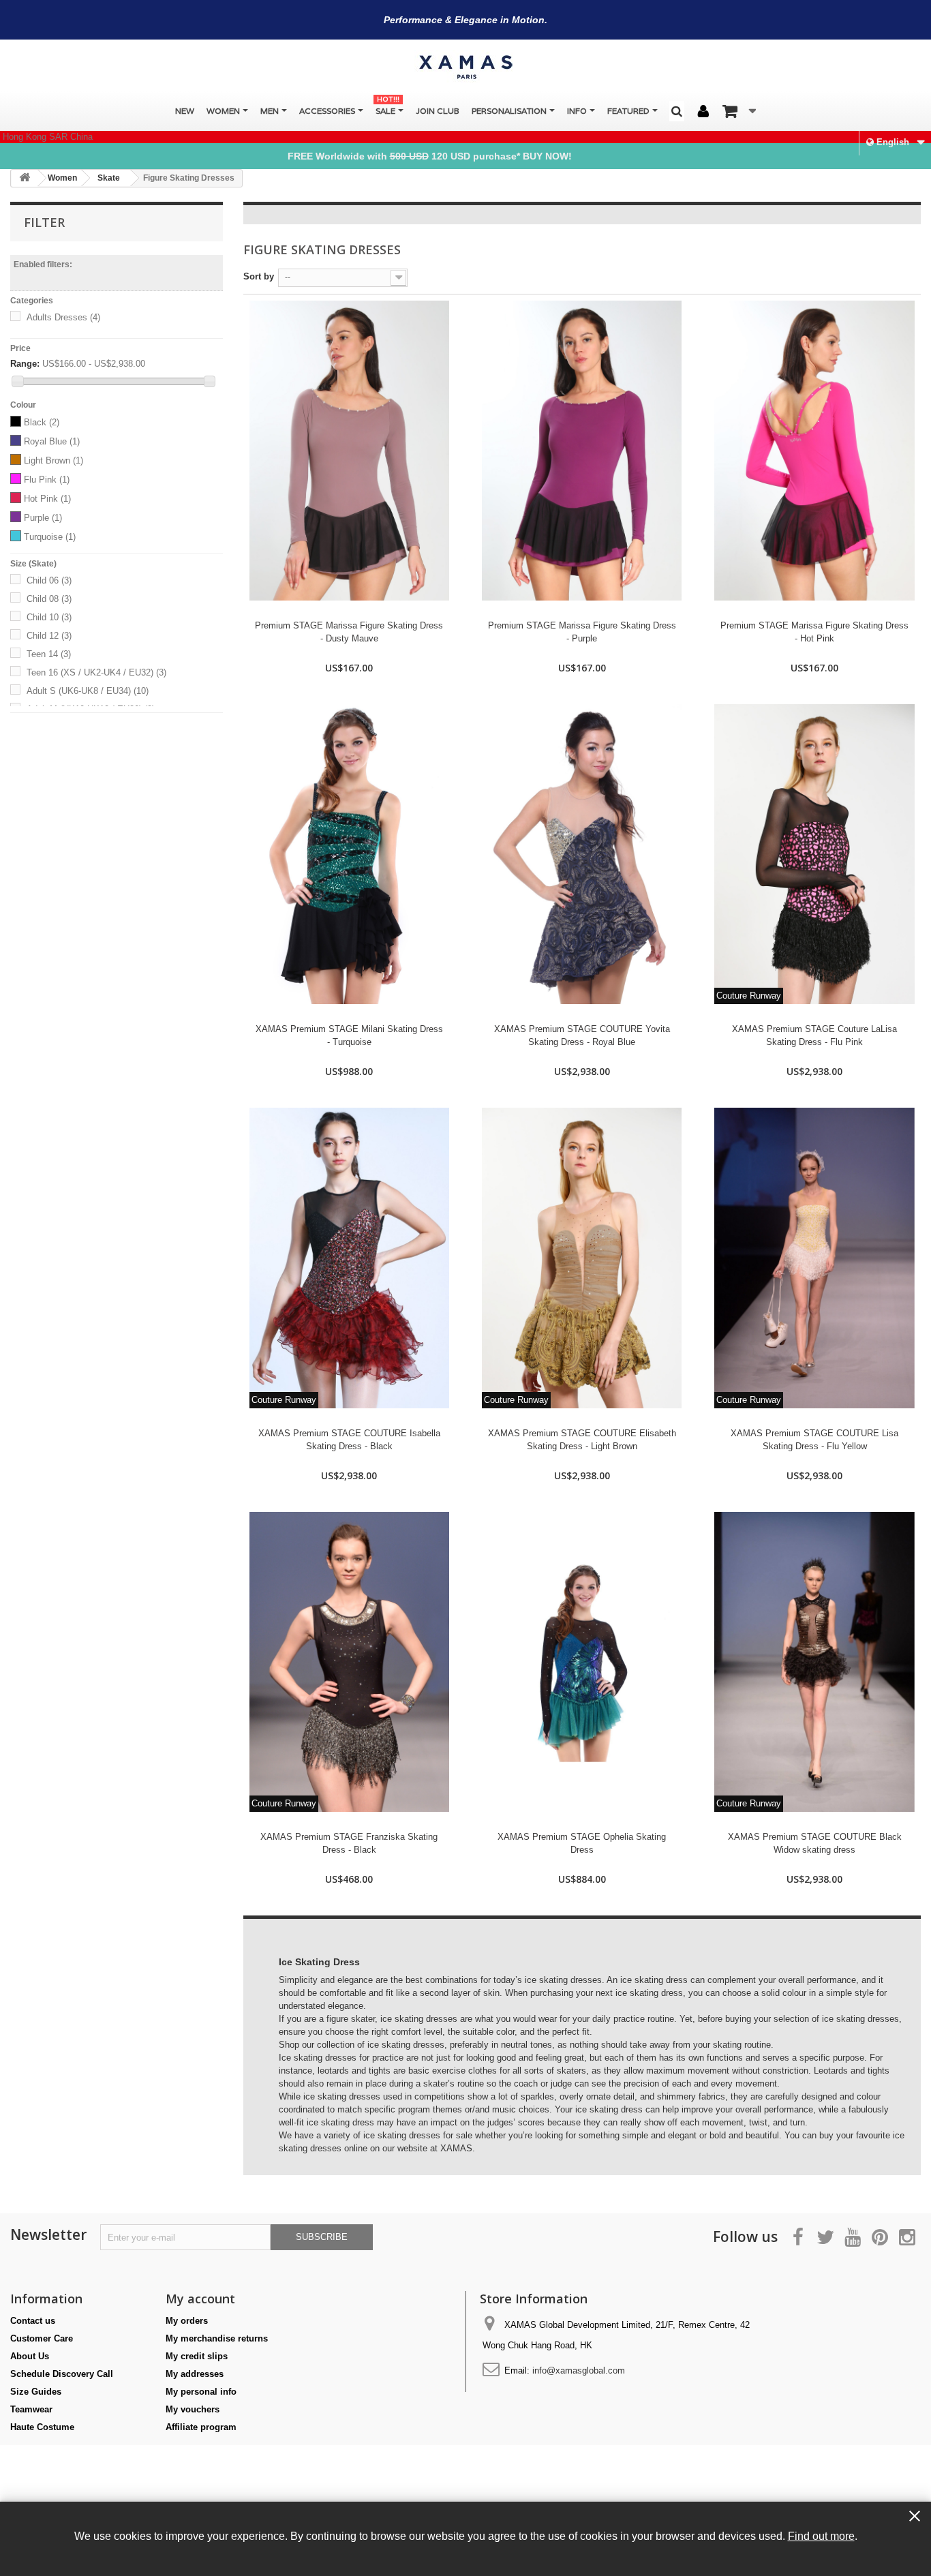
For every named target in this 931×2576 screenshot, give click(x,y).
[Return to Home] (25, 178)
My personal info (201, 2392)
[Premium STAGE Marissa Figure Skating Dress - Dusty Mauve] (349, 451)
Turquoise (50, 537)
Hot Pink (47, 499)
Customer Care (42, 2338)
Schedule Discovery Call (62, 2374)
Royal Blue (52, 441)
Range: (25, 364)
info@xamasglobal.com (579, 2370)
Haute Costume (42, 2427)
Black (42, 422)
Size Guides (36, 2392)
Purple (43, 518)
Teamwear (31, 2409)
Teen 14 (49, 654)
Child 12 (49, 636)
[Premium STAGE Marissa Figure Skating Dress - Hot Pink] (814, 451)
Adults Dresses (63, 317)
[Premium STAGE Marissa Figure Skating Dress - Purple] (582, 451)
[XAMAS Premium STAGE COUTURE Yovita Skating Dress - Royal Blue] (582, 854)
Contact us (33, 2321)
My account (200, 2299)
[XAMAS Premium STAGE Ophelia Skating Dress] (582, 1662)
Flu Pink (47, 480)
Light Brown (54, 460)
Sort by (259, 276)
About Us (30, 2356)
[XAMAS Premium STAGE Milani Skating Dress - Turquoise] (349, 854)
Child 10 (49, 617)
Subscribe (322, 2237)
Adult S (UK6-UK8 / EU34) (88, 691)
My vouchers (193, 2409)
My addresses (195, 2374)
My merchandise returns (217, 2338)
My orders (187, 2321)
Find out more (821, 2536)
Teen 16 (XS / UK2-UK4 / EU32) (96, 672)
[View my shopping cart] (739, 111)
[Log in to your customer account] (703, 112)
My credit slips (197, 2356)
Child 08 (49, 599)
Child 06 (49, 580)
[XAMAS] (465, 67)
